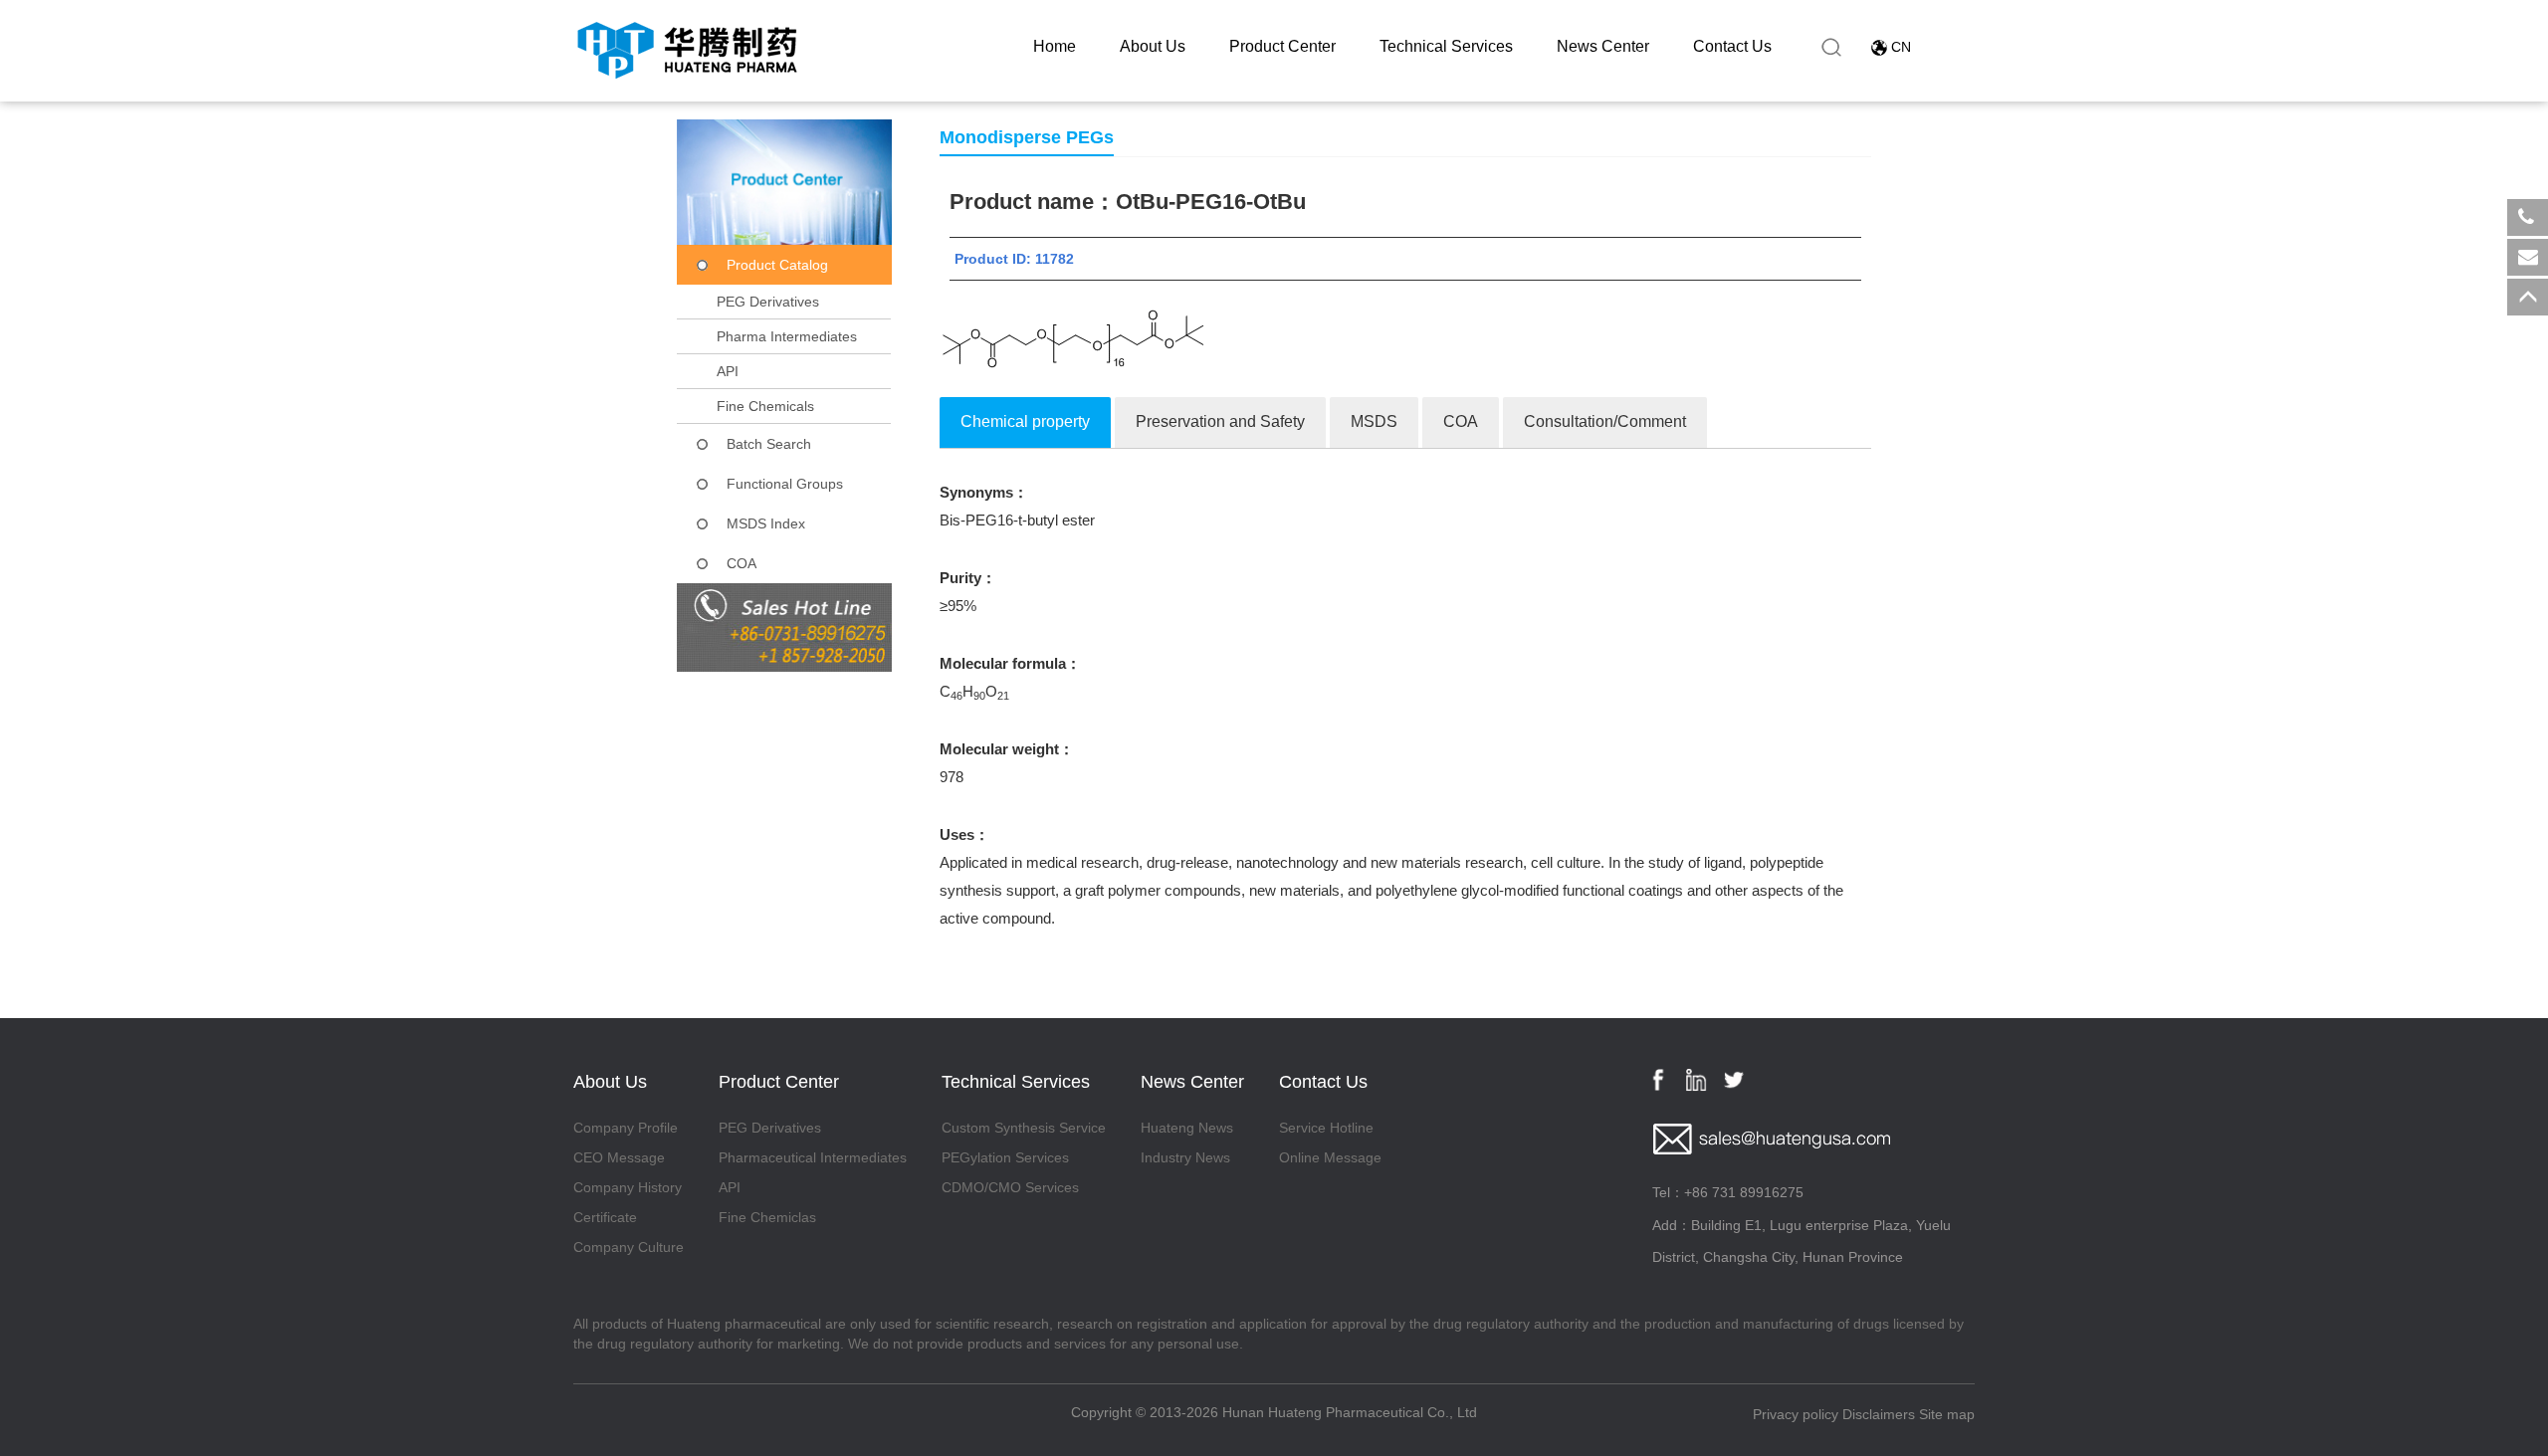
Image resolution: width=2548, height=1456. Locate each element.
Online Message (1330, 1157)
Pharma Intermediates (787, 336)
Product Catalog (777, 265)
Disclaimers (1879, 1414)
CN (1901, 47)
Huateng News (1187, 1128)
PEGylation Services (1005, 1157)
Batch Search (769, 444)
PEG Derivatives (768, 302)
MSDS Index (766, 523)
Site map (1947, 1414)
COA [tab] (1461, 421)
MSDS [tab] (1374, 421)
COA (742, 563)
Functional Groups (785, 484)
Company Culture (629, 1247)
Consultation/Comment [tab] (1605, 421)
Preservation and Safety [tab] (1220, 421)
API (728, 371)
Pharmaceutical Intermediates (813, 1157)
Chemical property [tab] (1025, 421)
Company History (628, 1187)
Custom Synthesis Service (1024, 1128)
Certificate (605, 1217)
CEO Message (619, 1157)
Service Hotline (1326, 1128)
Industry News (1185, 1157)
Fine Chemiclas (767, 1217)
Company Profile (626, 1128)
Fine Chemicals (765, 406)
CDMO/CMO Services (1010, 1187)
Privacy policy (1796, 1414)
